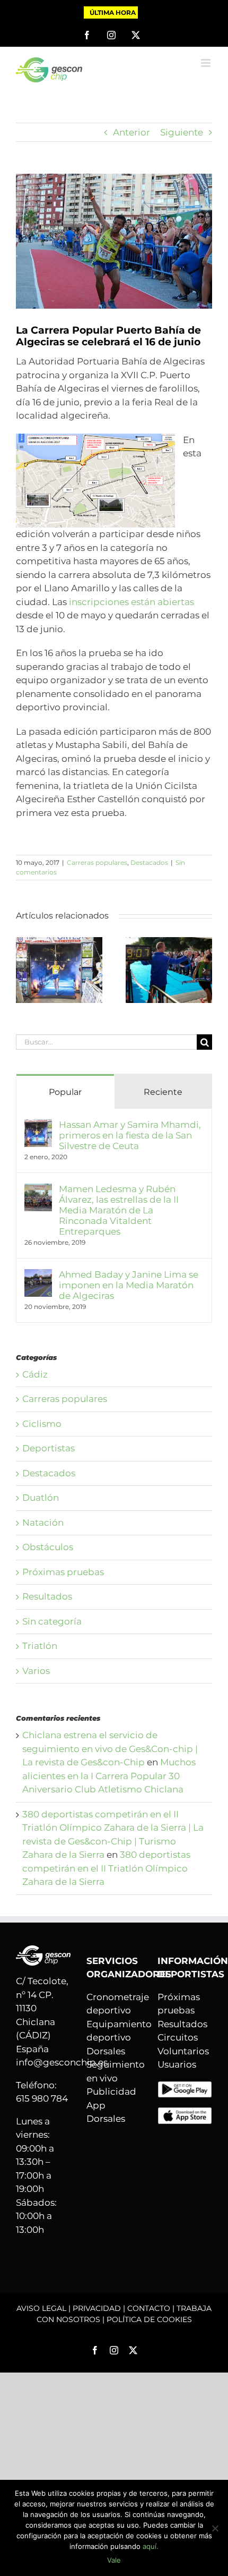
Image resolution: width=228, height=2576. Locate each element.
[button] (24, 970)
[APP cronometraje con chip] (185, 2087)
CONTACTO (149, 2308)
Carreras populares (97, 862)
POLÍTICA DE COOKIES (149, 2319)
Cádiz (35, 1374)
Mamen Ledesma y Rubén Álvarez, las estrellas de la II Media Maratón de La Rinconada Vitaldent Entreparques (119, 1210)
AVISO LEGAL (41, 2308)
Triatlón (40, 1646)
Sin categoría (52, 1621)
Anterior (131, 132)
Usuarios (177, 2064)
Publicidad (111, 2092)
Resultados (47, 1596)
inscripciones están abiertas (131, 602)
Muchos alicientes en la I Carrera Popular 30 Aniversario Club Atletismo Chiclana (109, 1776)
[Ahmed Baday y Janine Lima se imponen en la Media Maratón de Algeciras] (38, 1276)
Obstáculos (48, 1547)
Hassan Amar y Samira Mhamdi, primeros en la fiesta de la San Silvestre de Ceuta (130, 1135)
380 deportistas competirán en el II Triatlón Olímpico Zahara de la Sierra (106, 1868)
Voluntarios (183, 2051)
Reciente (163, 1092)
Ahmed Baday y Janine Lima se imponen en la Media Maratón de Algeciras (129, 1285)
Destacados (149, 862)
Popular (65, 1092)
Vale (114, 2560)
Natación (43, 1523)
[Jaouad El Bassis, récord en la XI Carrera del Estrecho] (169, 942)
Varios (36, 1671)
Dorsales (106, 2051)
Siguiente (182, 132)
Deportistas (49, 1448)
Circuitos (178, 2037)
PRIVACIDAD (97, 2308)
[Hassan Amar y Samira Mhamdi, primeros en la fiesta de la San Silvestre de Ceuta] (59, 942)
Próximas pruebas (63, 1572)
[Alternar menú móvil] (207, 63)
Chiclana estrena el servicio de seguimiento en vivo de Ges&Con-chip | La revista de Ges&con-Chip (110, 1749)
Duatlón (41, 1498)
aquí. (151, 2546)
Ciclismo (42, 1424)
